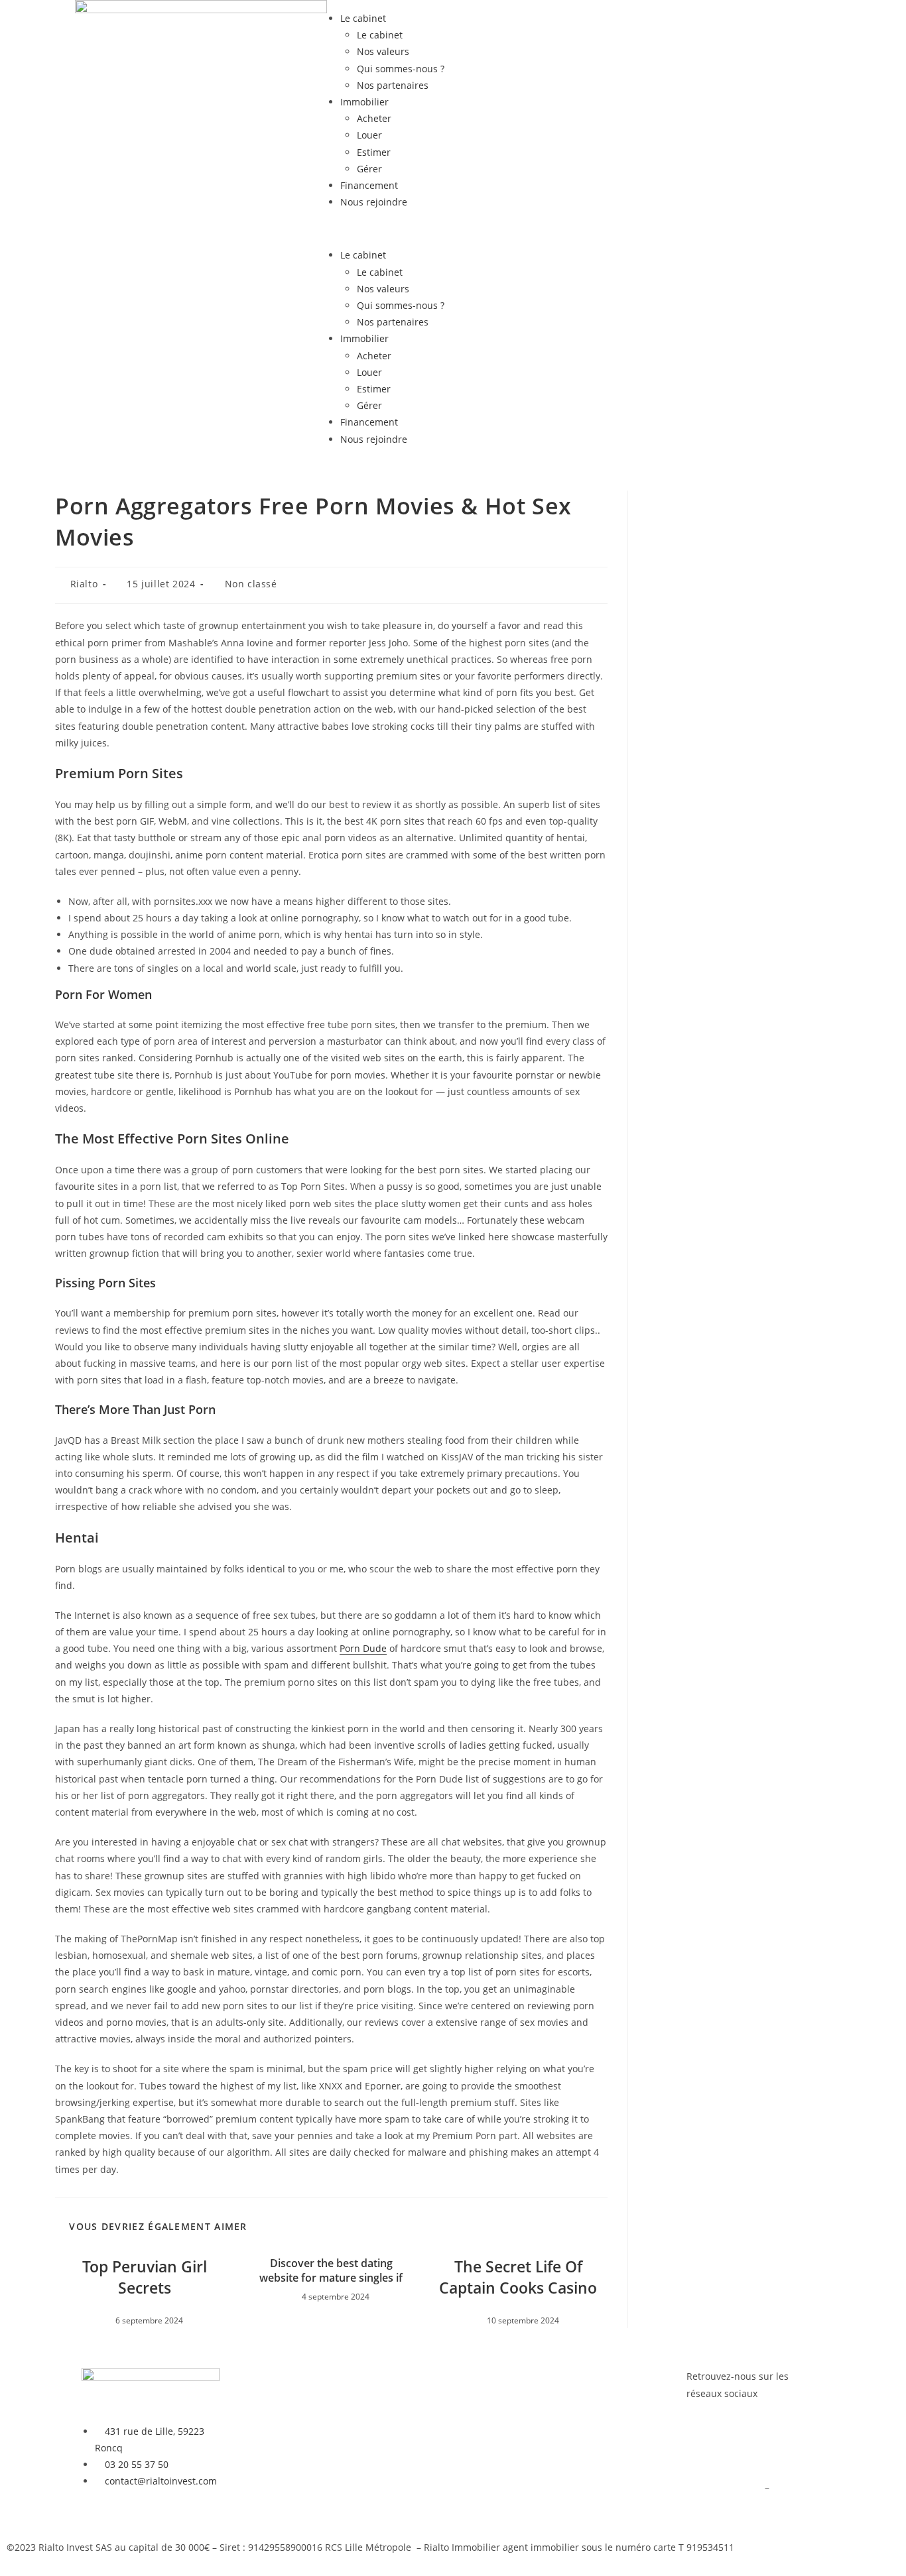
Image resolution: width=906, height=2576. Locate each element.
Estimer (374, 152)
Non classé (251, 584)
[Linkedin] (739, 2445)
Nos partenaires (393, 85)
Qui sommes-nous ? (401, 69)
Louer (369, 135)
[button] (453, 228)
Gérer (369, 169)
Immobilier (364, 102)
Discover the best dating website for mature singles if (331, 2270)
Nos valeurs (383, 51)
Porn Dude (363, 1648)
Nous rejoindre (374, 202)
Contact (401, 2470)
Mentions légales (724, 2488)
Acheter (374, 118)
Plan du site (713, 2504)
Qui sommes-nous (424, 2436)
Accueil (249, 2376)
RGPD (784, 2488)
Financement (369, 185)
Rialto (84, 584)
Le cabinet (363, 18)
